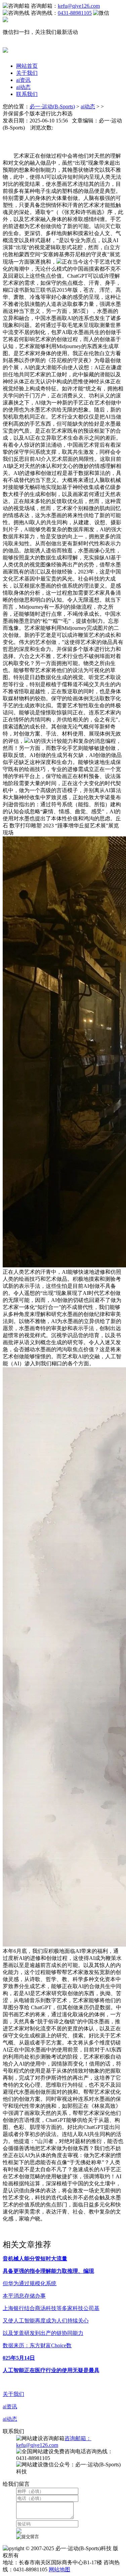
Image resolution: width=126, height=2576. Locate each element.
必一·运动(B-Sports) (52, 106)
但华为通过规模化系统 (30, 2283)
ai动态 (23, 87)
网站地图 (59, 2569)
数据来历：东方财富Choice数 (37, 2345)
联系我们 (27, 94)
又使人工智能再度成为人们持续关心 (46, 2321)
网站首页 (27, 66)
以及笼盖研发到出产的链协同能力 (43, 2333)
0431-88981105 (75, 13)
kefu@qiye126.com (79, 6)
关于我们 (27, 73)
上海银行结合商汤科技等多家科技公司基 (51, 2308)
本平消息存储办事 (24, 2296)
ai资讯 (23, 80)
